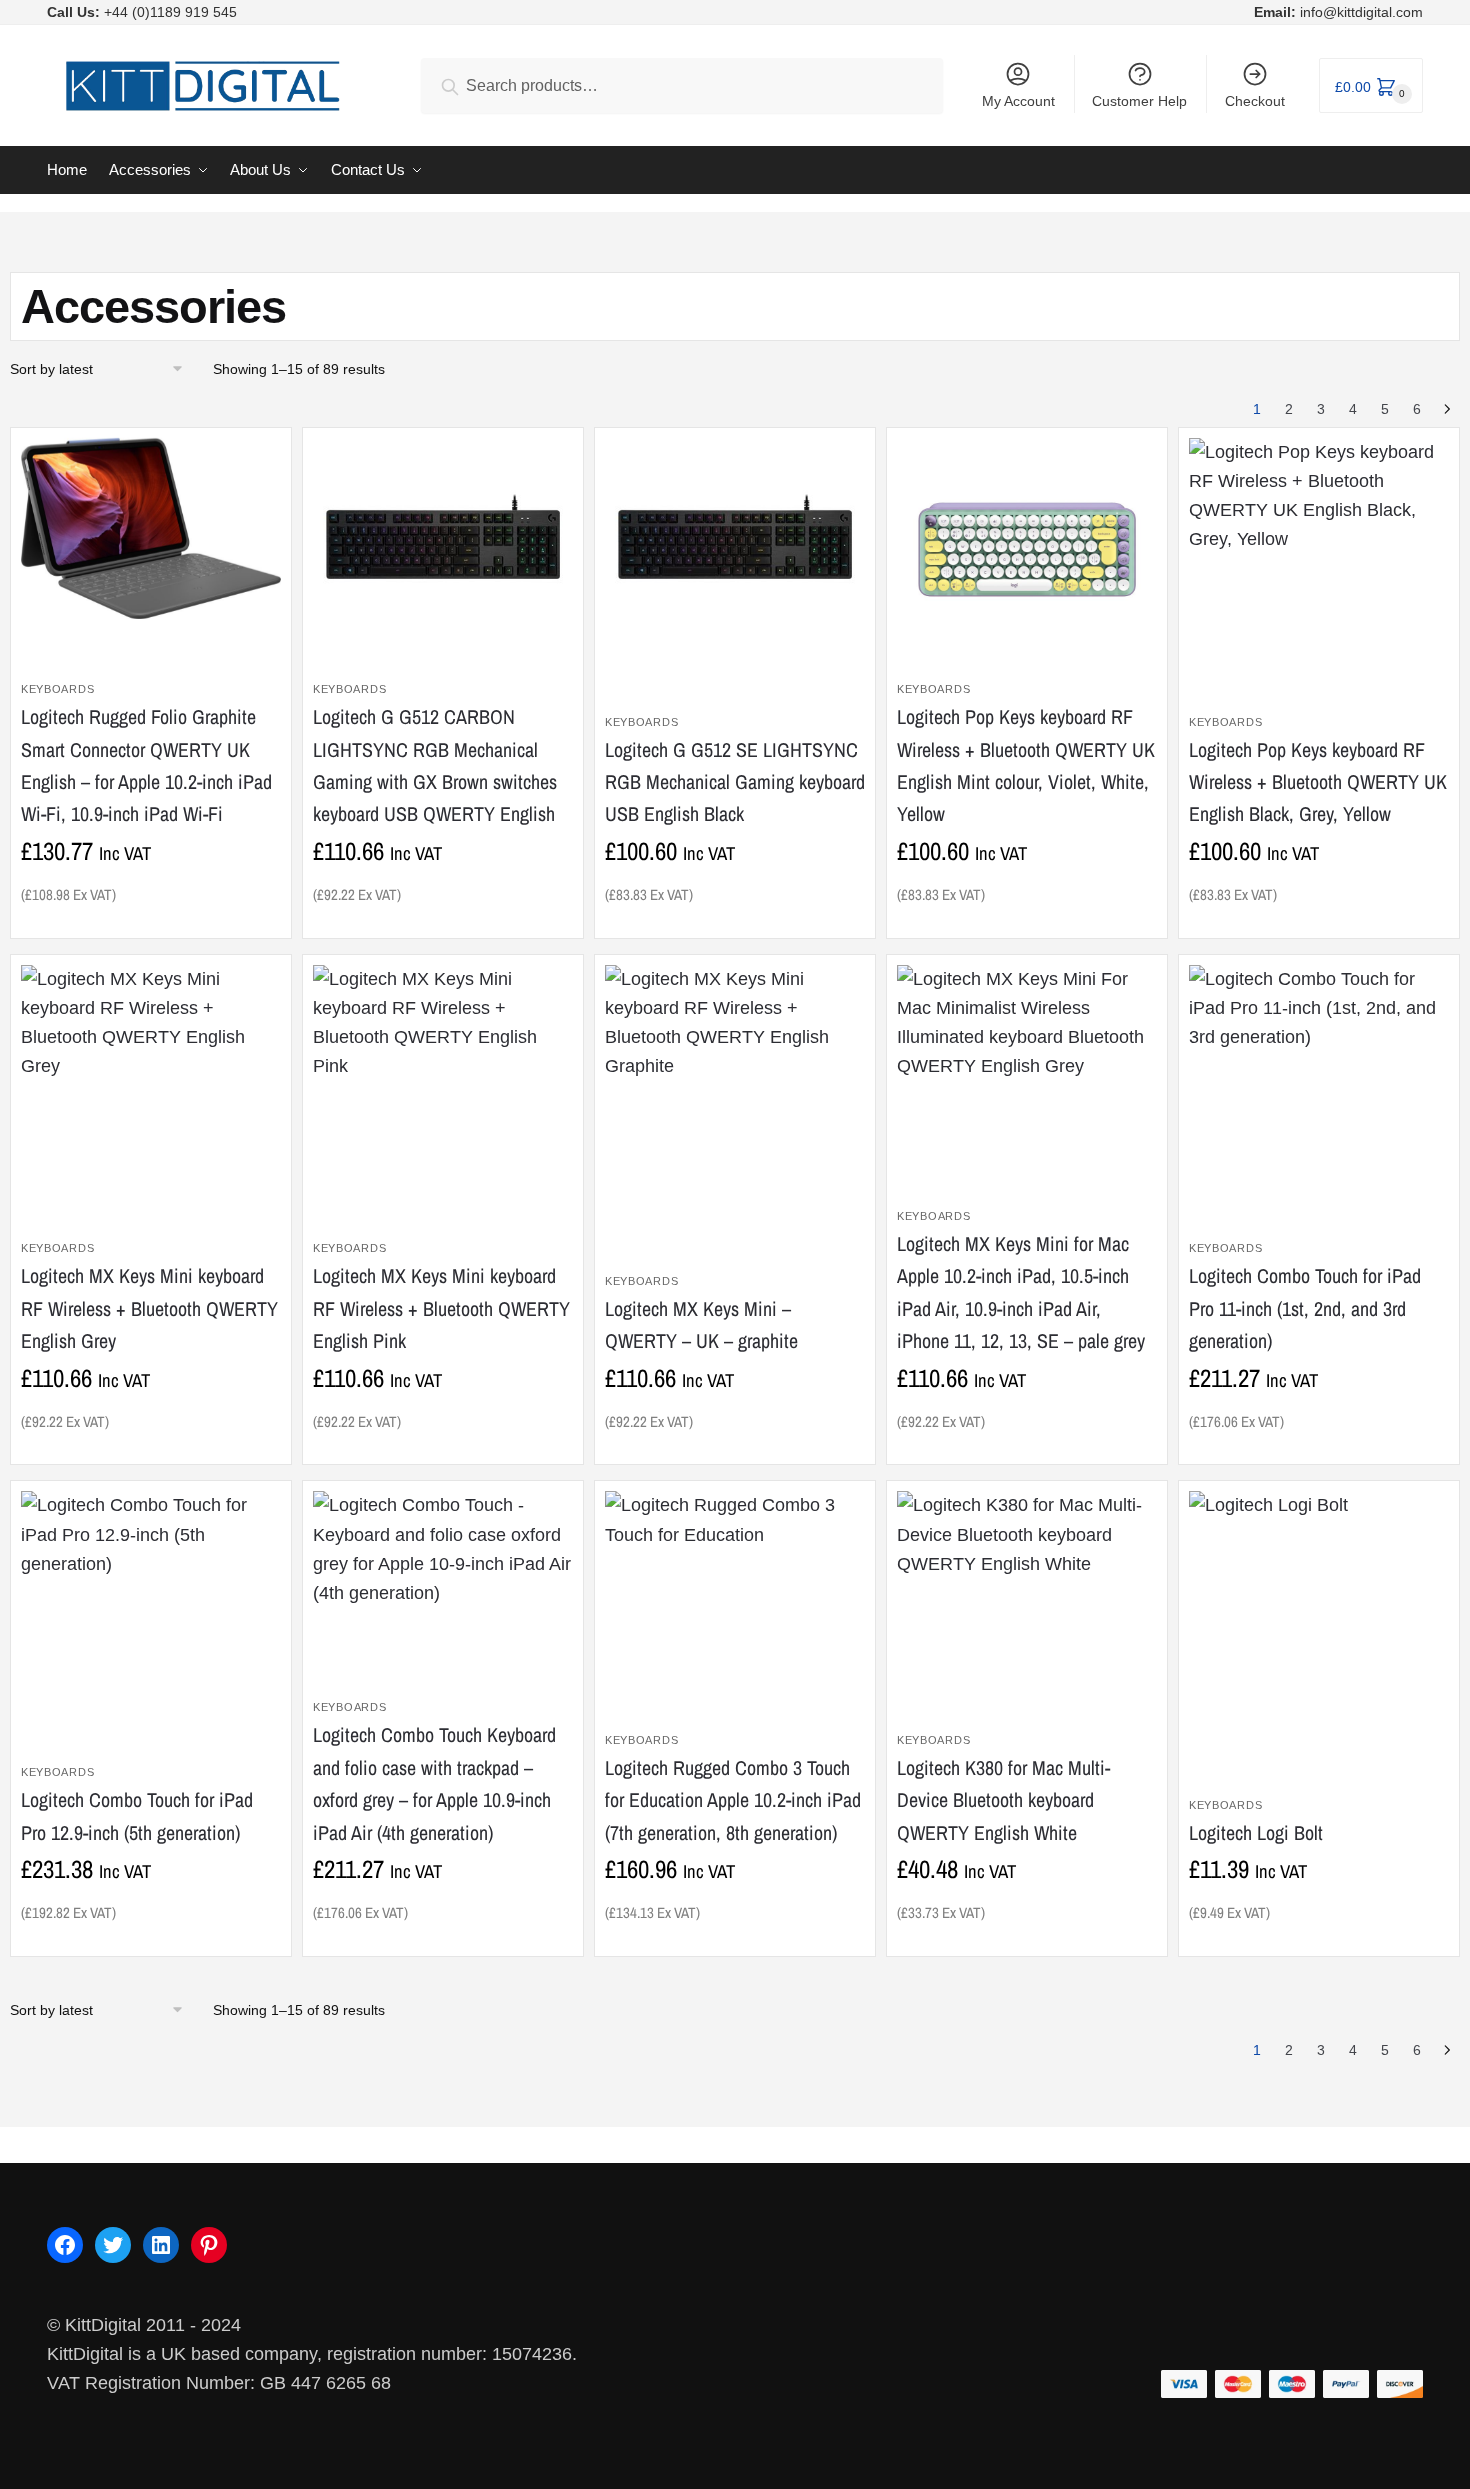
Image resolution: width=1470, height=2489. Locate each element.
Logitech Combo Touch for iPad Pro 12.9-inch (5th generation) (137, 1815)
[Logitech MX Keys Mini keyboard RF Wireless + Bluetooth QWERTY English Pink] (443, 1085)
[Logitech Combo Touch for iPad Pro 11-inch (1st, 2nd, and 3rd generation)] (1319, 1068)
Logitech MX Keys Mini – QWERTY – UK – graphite (701, 1324)
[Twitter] (113, 2245)
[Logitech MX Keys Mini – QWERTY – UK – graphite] (735, 1085)
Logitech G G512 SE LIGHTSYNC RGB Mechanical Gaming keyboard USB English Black (735, 782)
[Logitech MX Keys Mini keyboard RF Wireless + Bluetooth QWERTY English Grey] (151, 1085)
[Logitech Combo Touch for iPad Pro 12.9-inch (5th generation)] (151, 1594)
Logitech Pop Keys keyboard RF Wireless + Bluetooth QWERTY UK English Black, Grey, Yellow (1318, 782)
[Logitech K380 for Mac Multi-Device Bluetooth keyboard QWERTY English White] (1027, 1564)
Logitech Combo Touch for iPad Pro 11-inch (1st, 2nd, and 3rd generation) (1305, 1308)
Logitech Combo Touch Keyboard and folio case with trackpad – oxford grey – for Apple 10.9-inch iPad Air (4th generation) (434, 1783)
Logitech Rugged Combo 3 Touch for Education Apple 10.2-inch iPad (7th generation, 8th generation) (733, 1800)
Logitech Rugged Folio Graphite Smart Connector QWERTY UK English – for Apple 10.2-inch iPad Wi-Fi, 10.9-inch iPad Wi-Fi (146, 765)
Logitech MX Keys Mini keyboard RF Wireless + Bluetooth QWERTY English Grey (149, 1308)
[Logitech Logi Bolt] (1268, 1557)
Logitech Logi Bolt (1256, 1832)
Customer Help (1139, 101)
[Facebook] (65, 2245)
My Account (1018, 101)
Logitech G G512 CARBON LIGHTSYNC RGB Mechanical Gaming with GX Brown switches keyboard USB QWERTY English (435, 765)
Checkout (1255, 101)
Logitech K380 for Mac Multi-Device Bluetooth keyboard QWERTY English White (1003, 1800)
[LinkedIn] (161, 2245)
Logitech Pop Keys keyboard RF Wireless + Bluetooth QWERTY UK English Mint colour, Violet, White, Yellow (1026, 765)
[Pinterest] (209, 2245)
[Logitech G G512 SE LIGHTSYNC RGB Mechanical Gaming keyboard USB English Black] (735, 544)
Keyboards (57, 689)
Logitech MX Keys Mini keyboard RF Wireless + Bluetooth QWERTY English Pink (441, 1308)
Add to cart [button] (146, 914)
